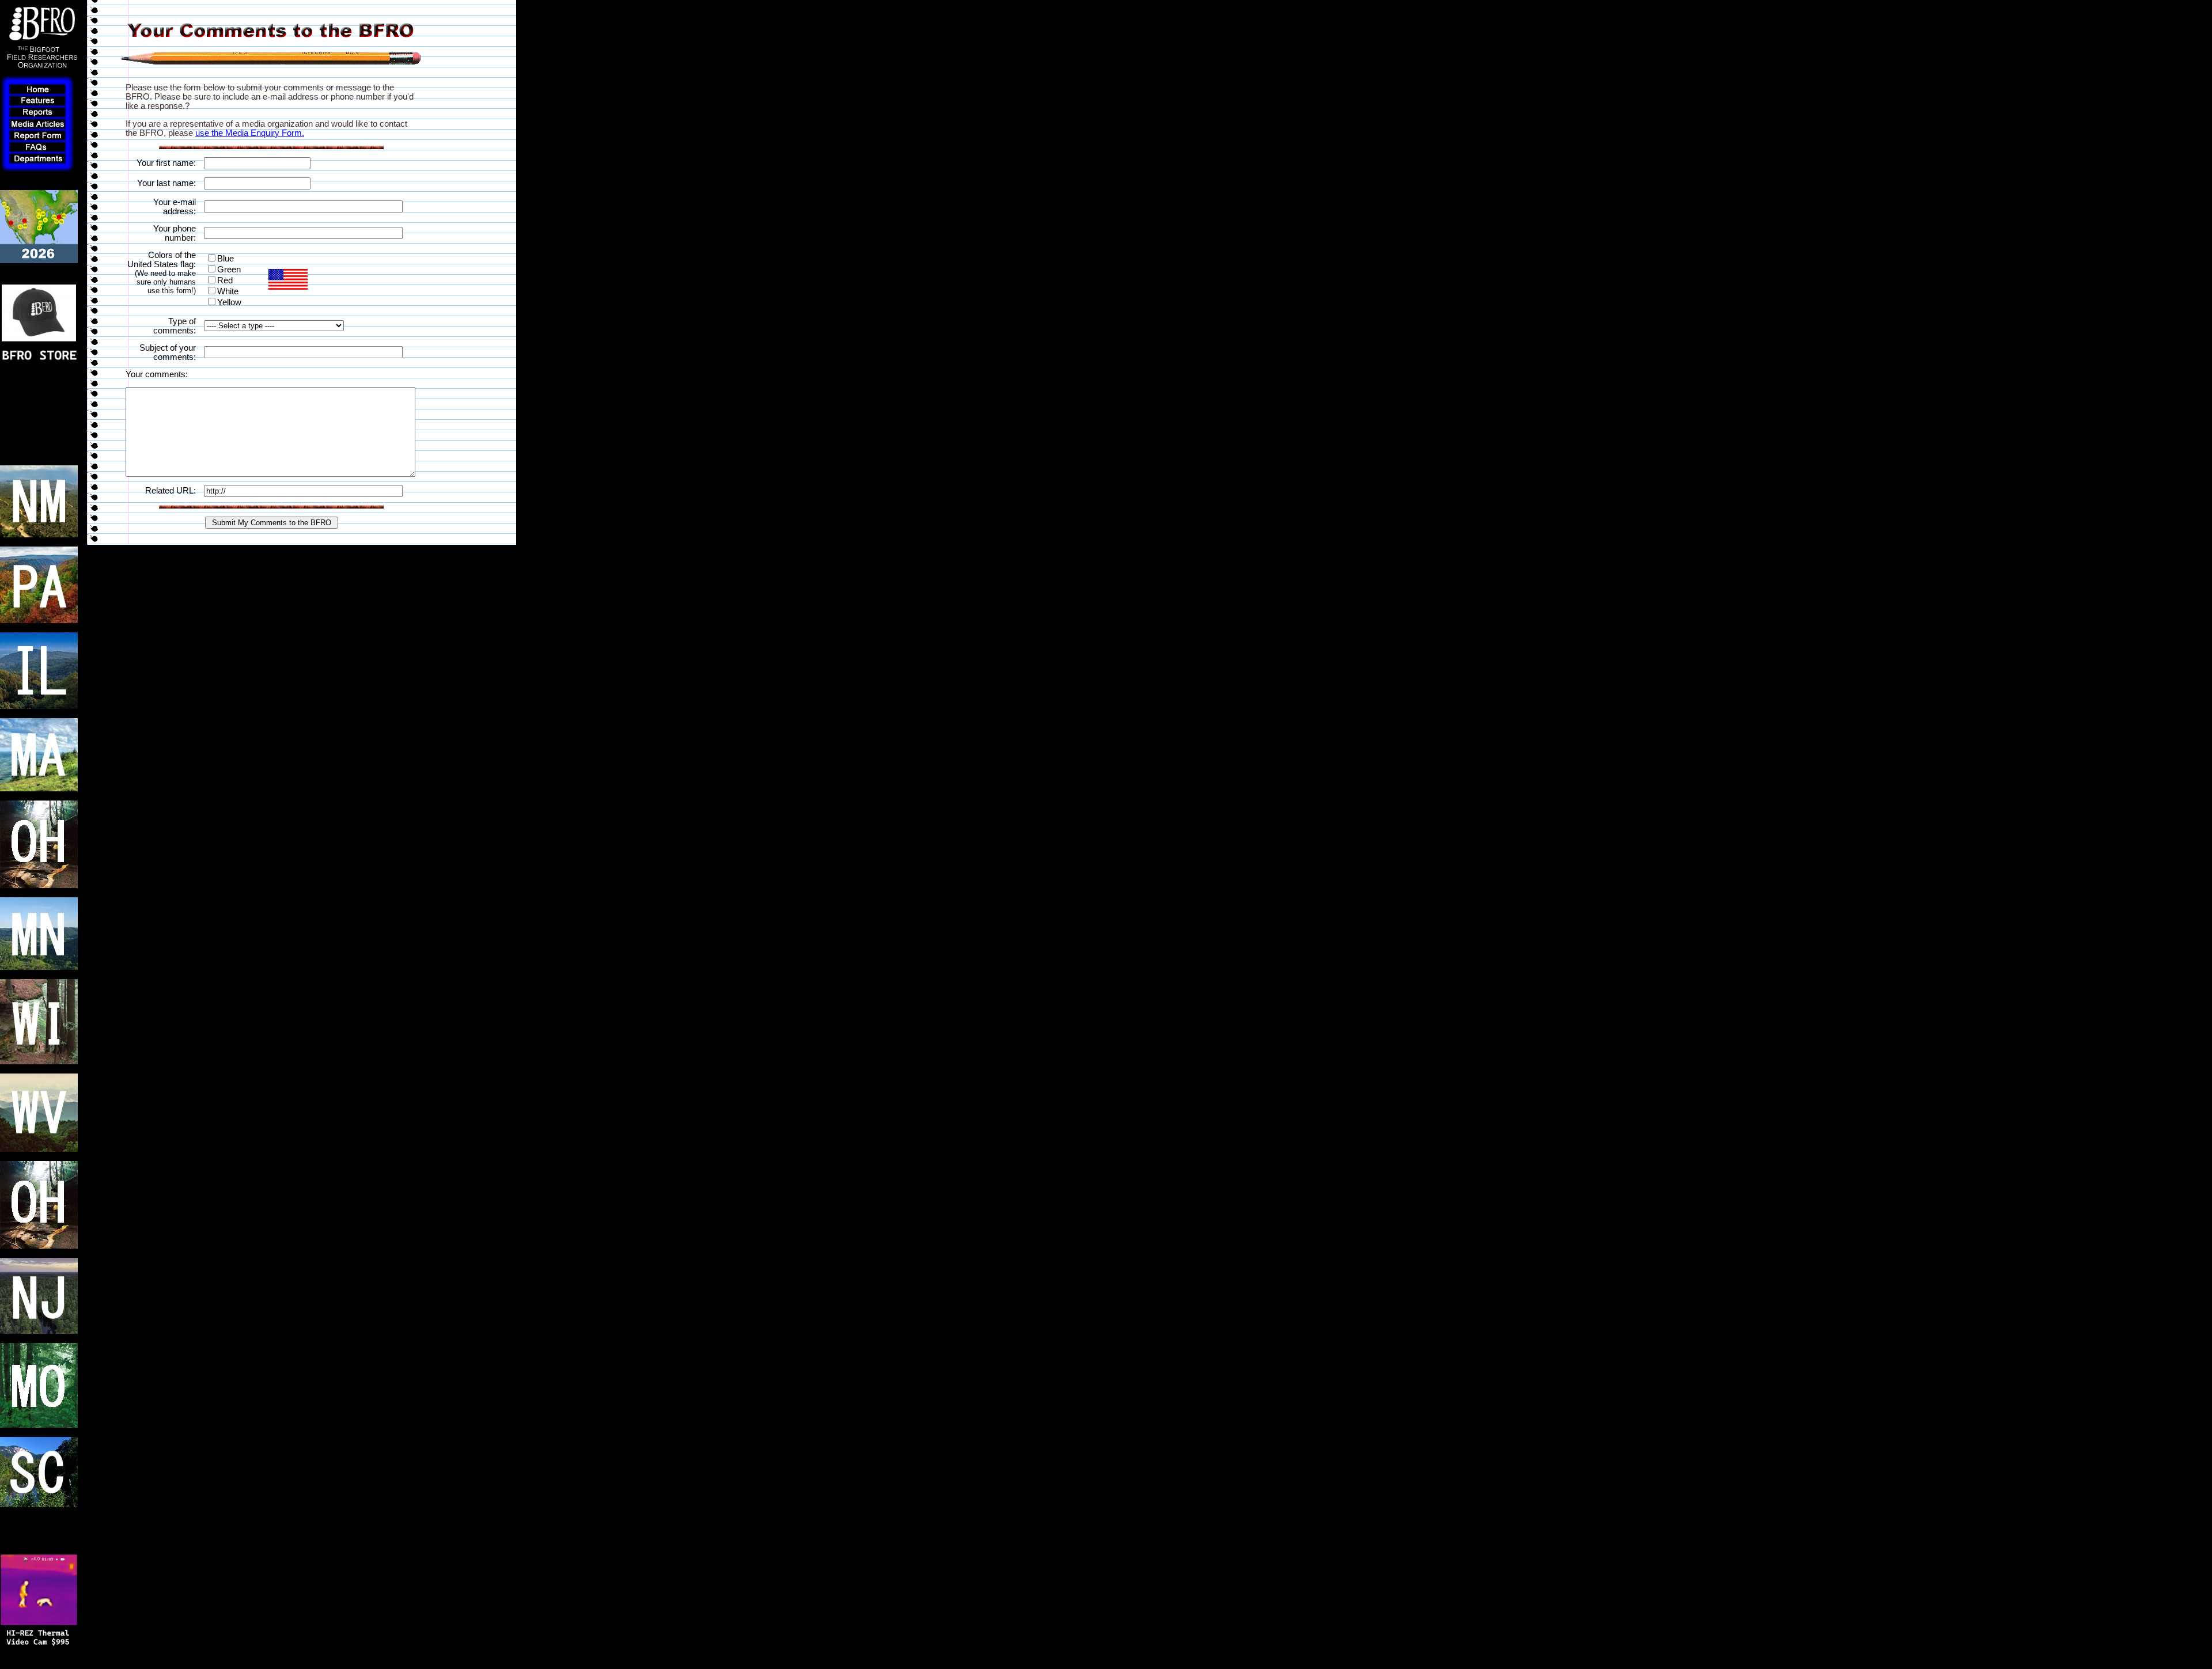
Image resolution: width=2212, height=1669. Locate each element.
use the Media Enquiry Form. (250, 133)
